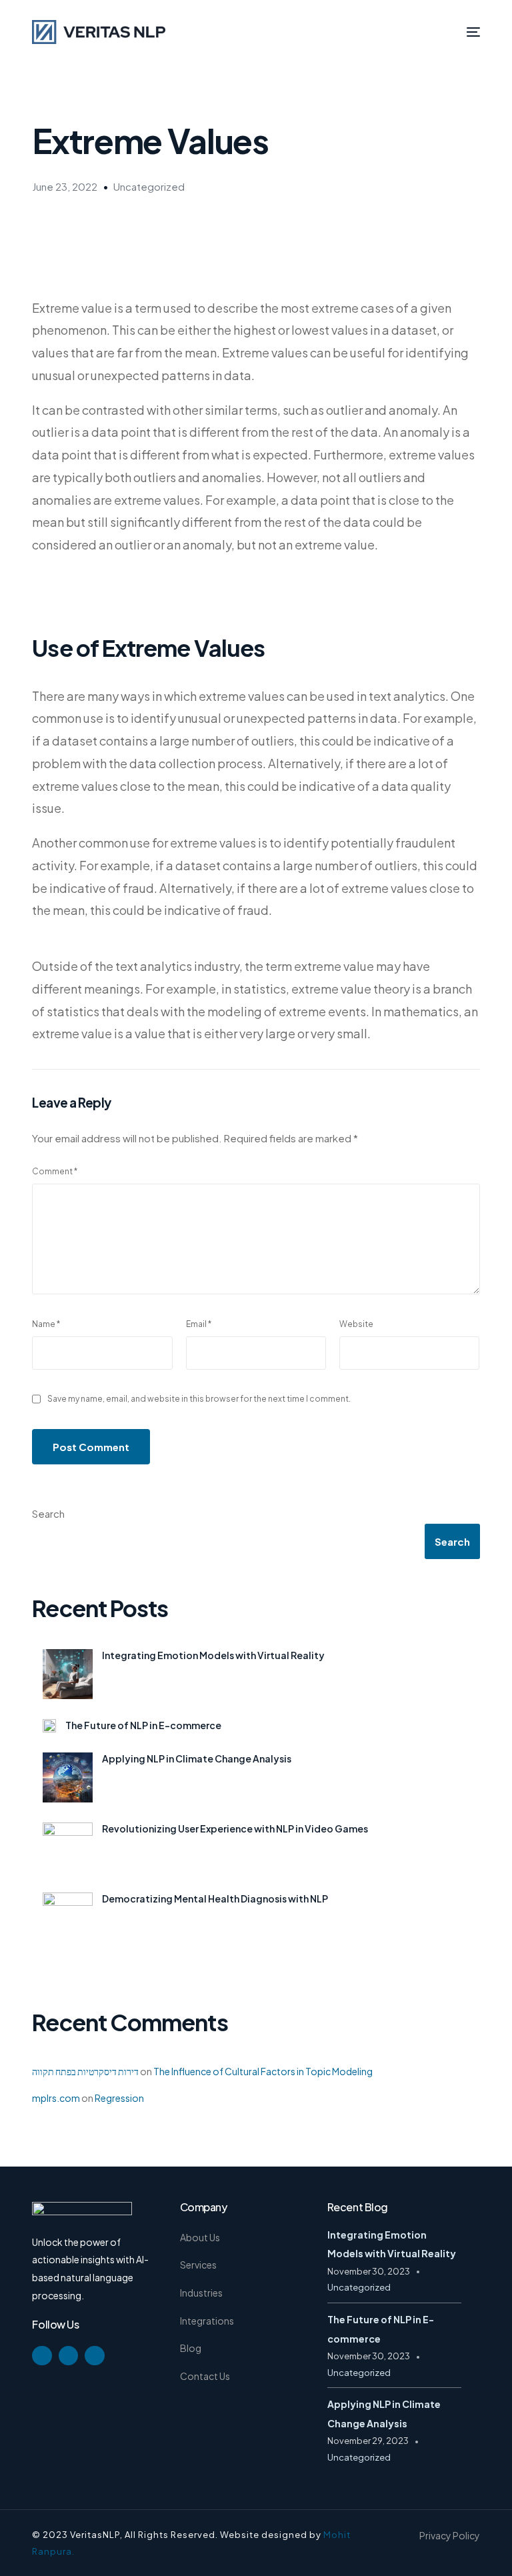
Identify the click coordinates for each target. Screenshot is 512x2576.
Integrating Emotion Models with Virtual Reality (213, 1655)
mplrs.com (56, 2098)
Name (46, 1324)
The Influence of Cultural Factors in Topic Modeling (263, 2071)
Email (199, 1324)
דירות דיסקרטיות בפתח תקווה (85, 2071)
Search (48, 1513)
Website (356, 1324)
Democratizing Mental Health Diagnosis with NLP (215, 1898)
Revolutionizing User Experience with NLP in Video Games (235, 1828)
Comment (55, 1171)
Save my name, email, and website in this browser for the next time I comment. (199, 1399)
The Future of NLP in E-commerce (143, 1725)
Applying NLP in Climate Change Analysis (197, 1758)
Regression (119, 2098)
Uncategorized (149, 186)
